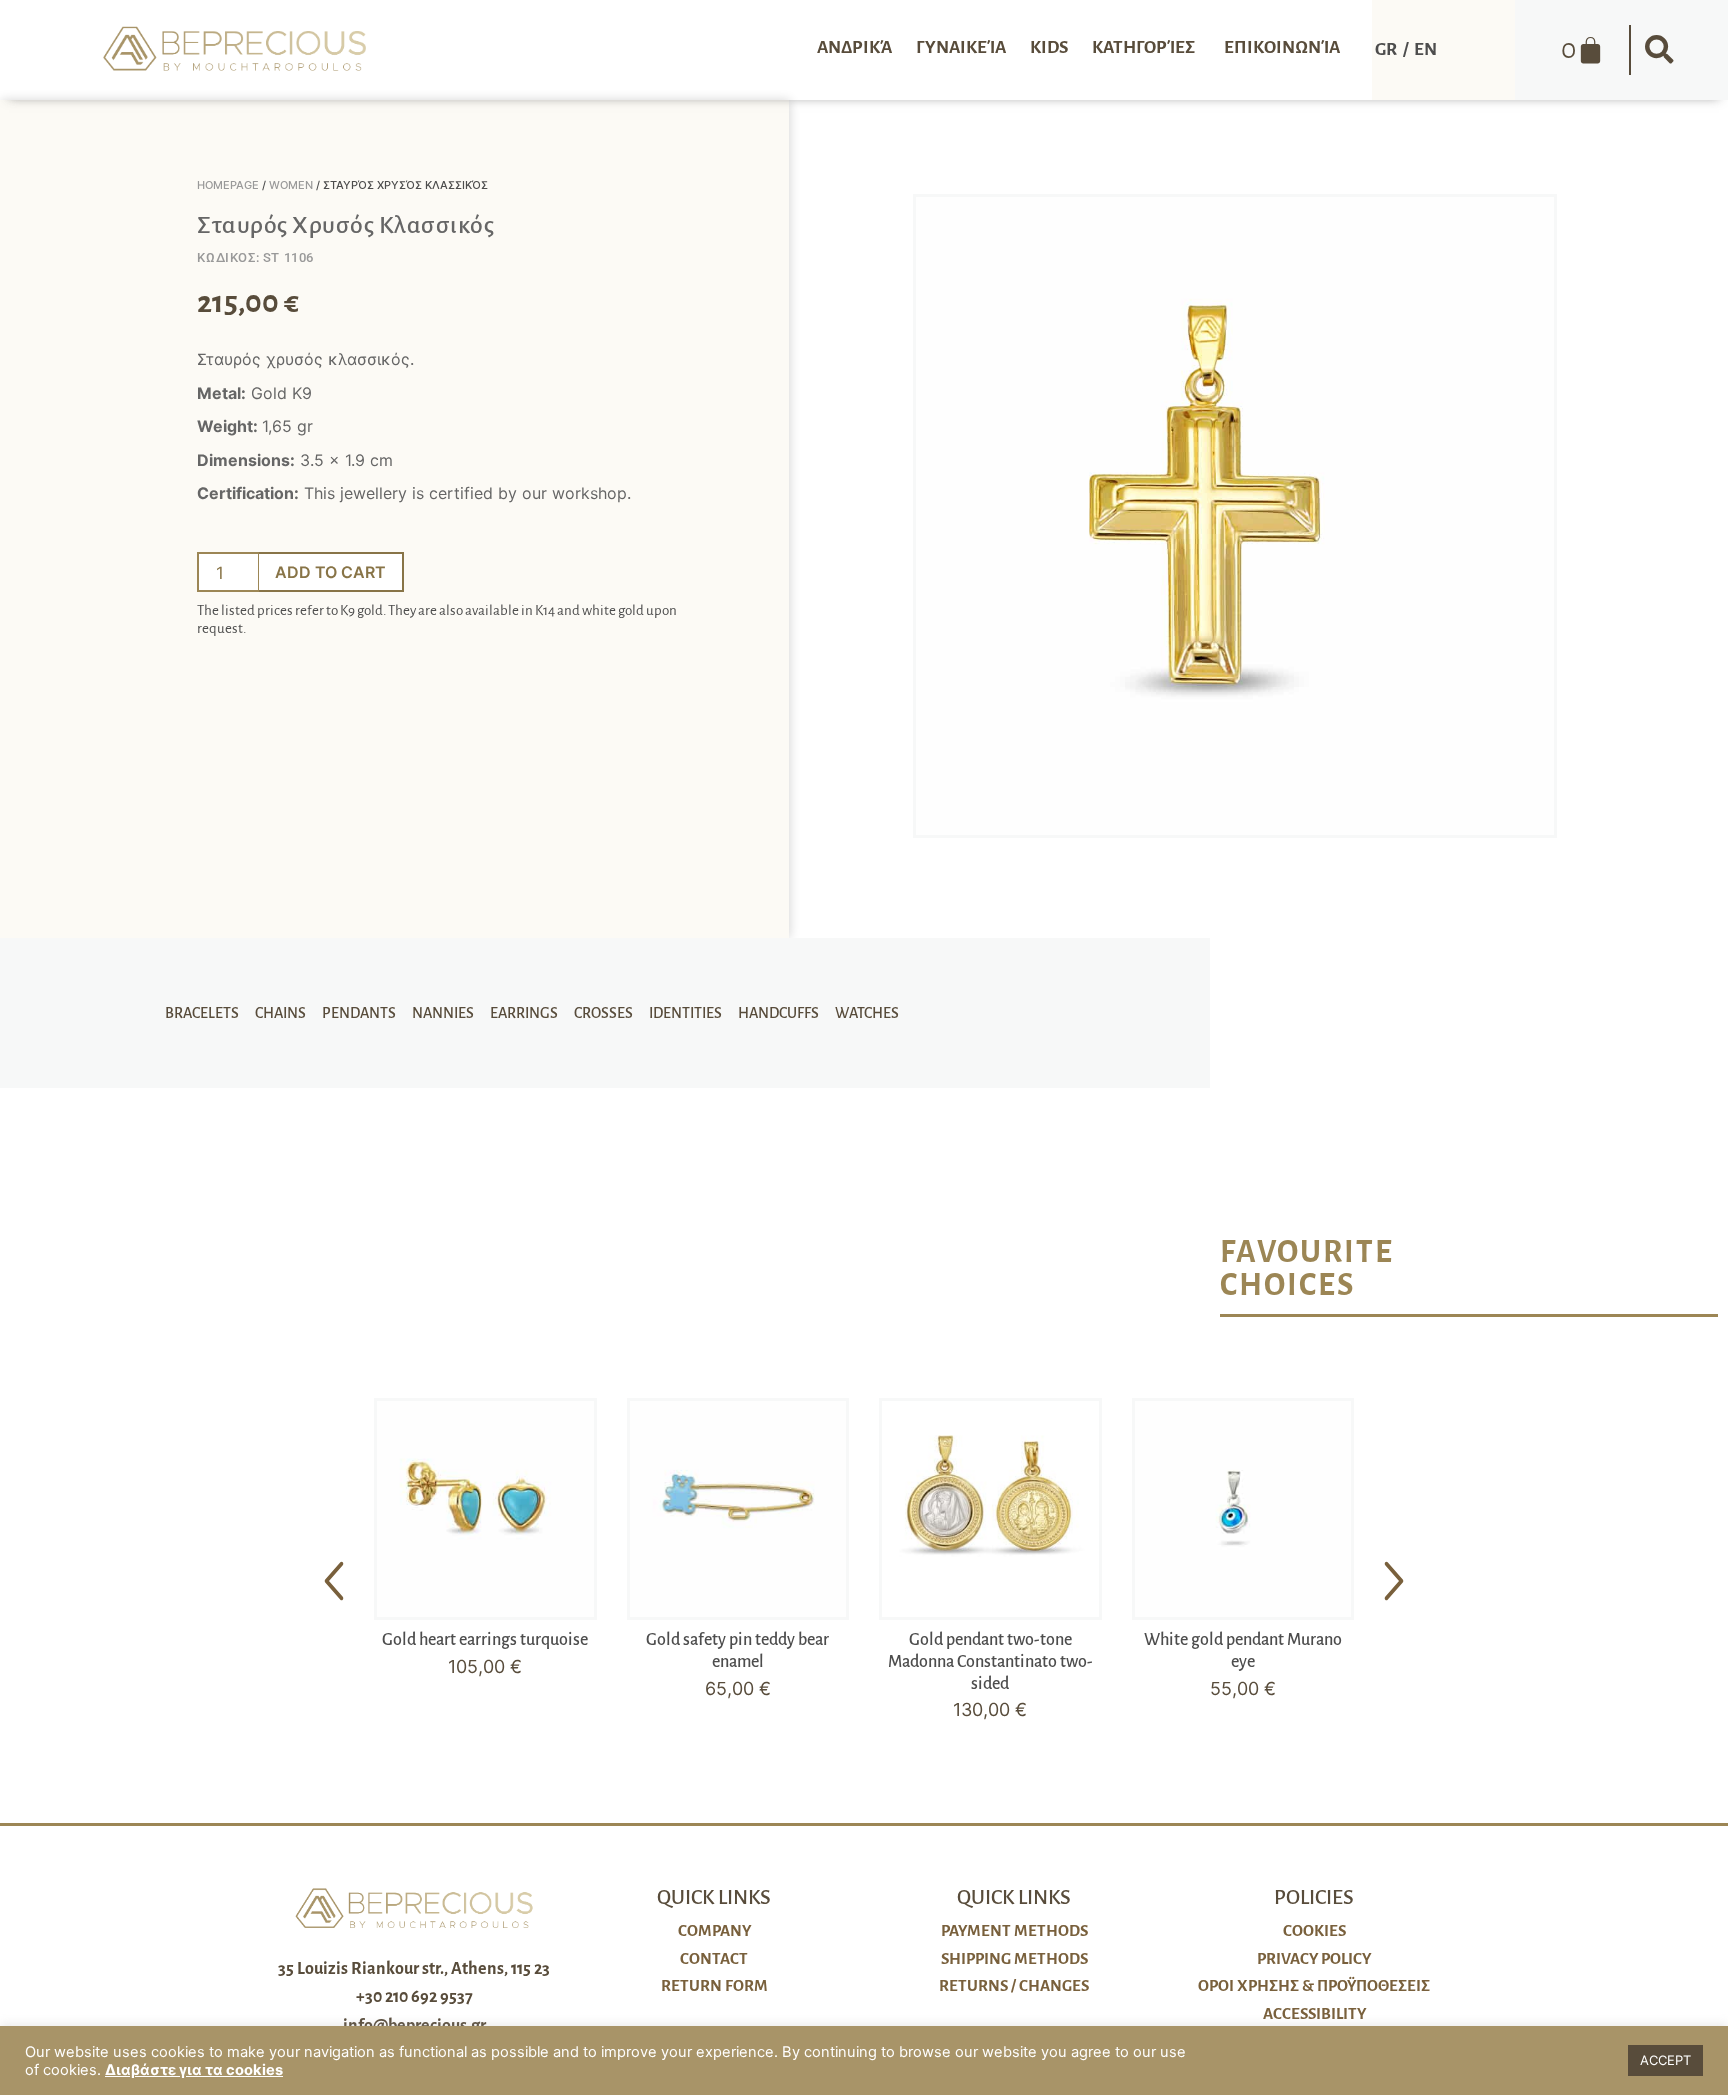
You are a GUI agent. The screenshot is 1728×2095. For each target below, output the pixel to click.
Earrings (524, 1013)
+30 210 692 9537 (414, 1997)
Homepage (228, 185)
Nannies (443, 1013)
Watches (867, 1013)
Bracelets (202, 1013)
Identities (685, 1013)
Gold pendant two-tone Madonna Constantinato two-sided (990, 1661)
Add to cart (330, 572)
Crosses (603, 1013)
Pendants (359, 1013)
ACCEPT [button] (1665, 2060)
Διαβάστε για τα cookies (194, 2070)
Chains (280, 1013)
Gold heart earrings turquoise (485, 1640)
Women (291, 185)
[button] (1659, 50)
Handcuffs (778, 1013)
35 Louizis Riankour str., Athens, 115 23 (414, 1969)
